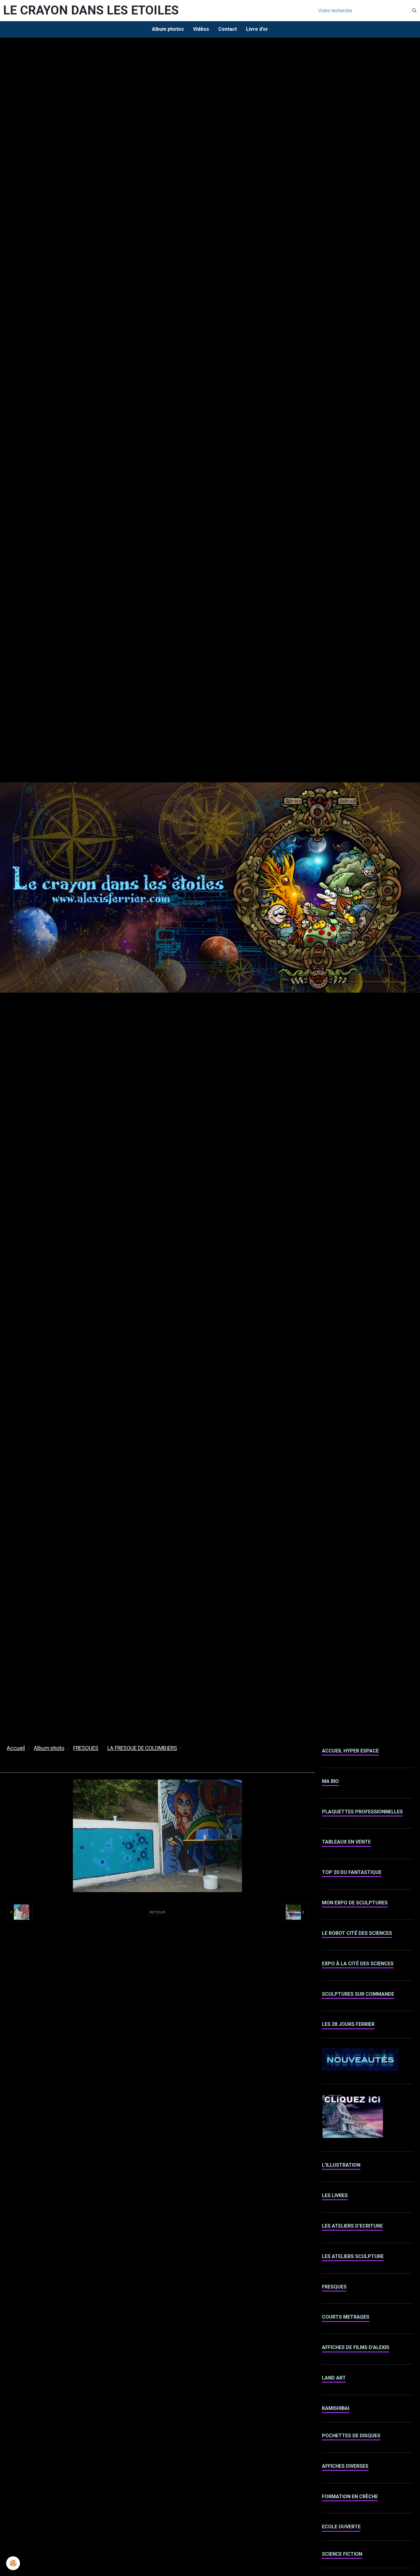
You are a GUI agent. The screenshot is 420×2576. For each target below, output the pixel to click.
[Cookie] (13, 2563)
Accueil (16, 1748)
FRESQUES (86, 1748)
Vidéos (201, 29)
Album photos (168, 29)
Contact (228, 29)
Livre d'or (257, 29)
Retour (157, 1912)
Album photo (49, 1748)
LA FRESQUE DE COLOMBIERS (142, 1748)
